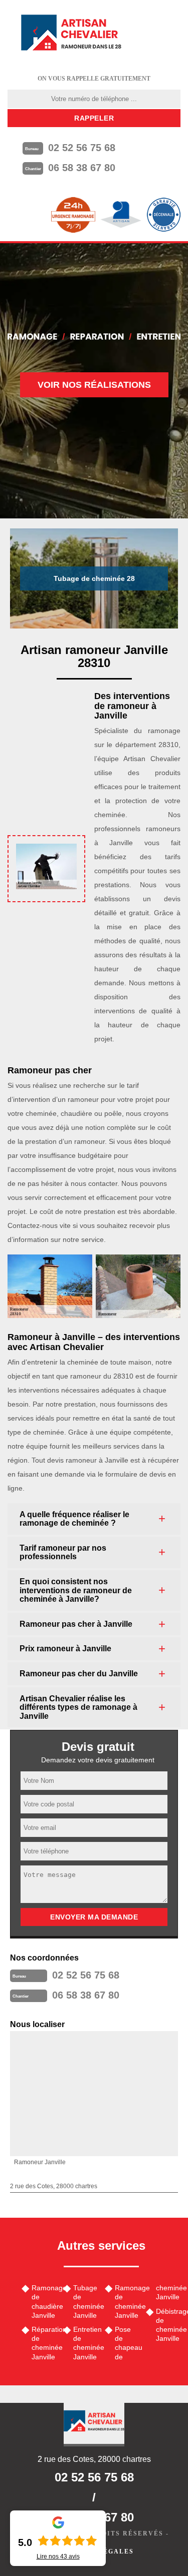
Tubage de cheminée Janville (85, 2302)
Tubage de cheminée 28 (94, 578)
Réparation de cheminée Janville (44, 2343)
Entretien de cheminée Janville (85, 2343)
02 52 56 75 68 (82, 148)
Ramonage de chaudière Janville (44, 2302)
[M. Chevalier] (71, 33)
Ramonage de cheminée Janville (127, 2302)
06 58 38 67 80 (82, 168)
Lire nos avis (58, 2556)
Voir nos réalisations (94, 385)
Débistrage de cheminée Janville (168, 2325)
